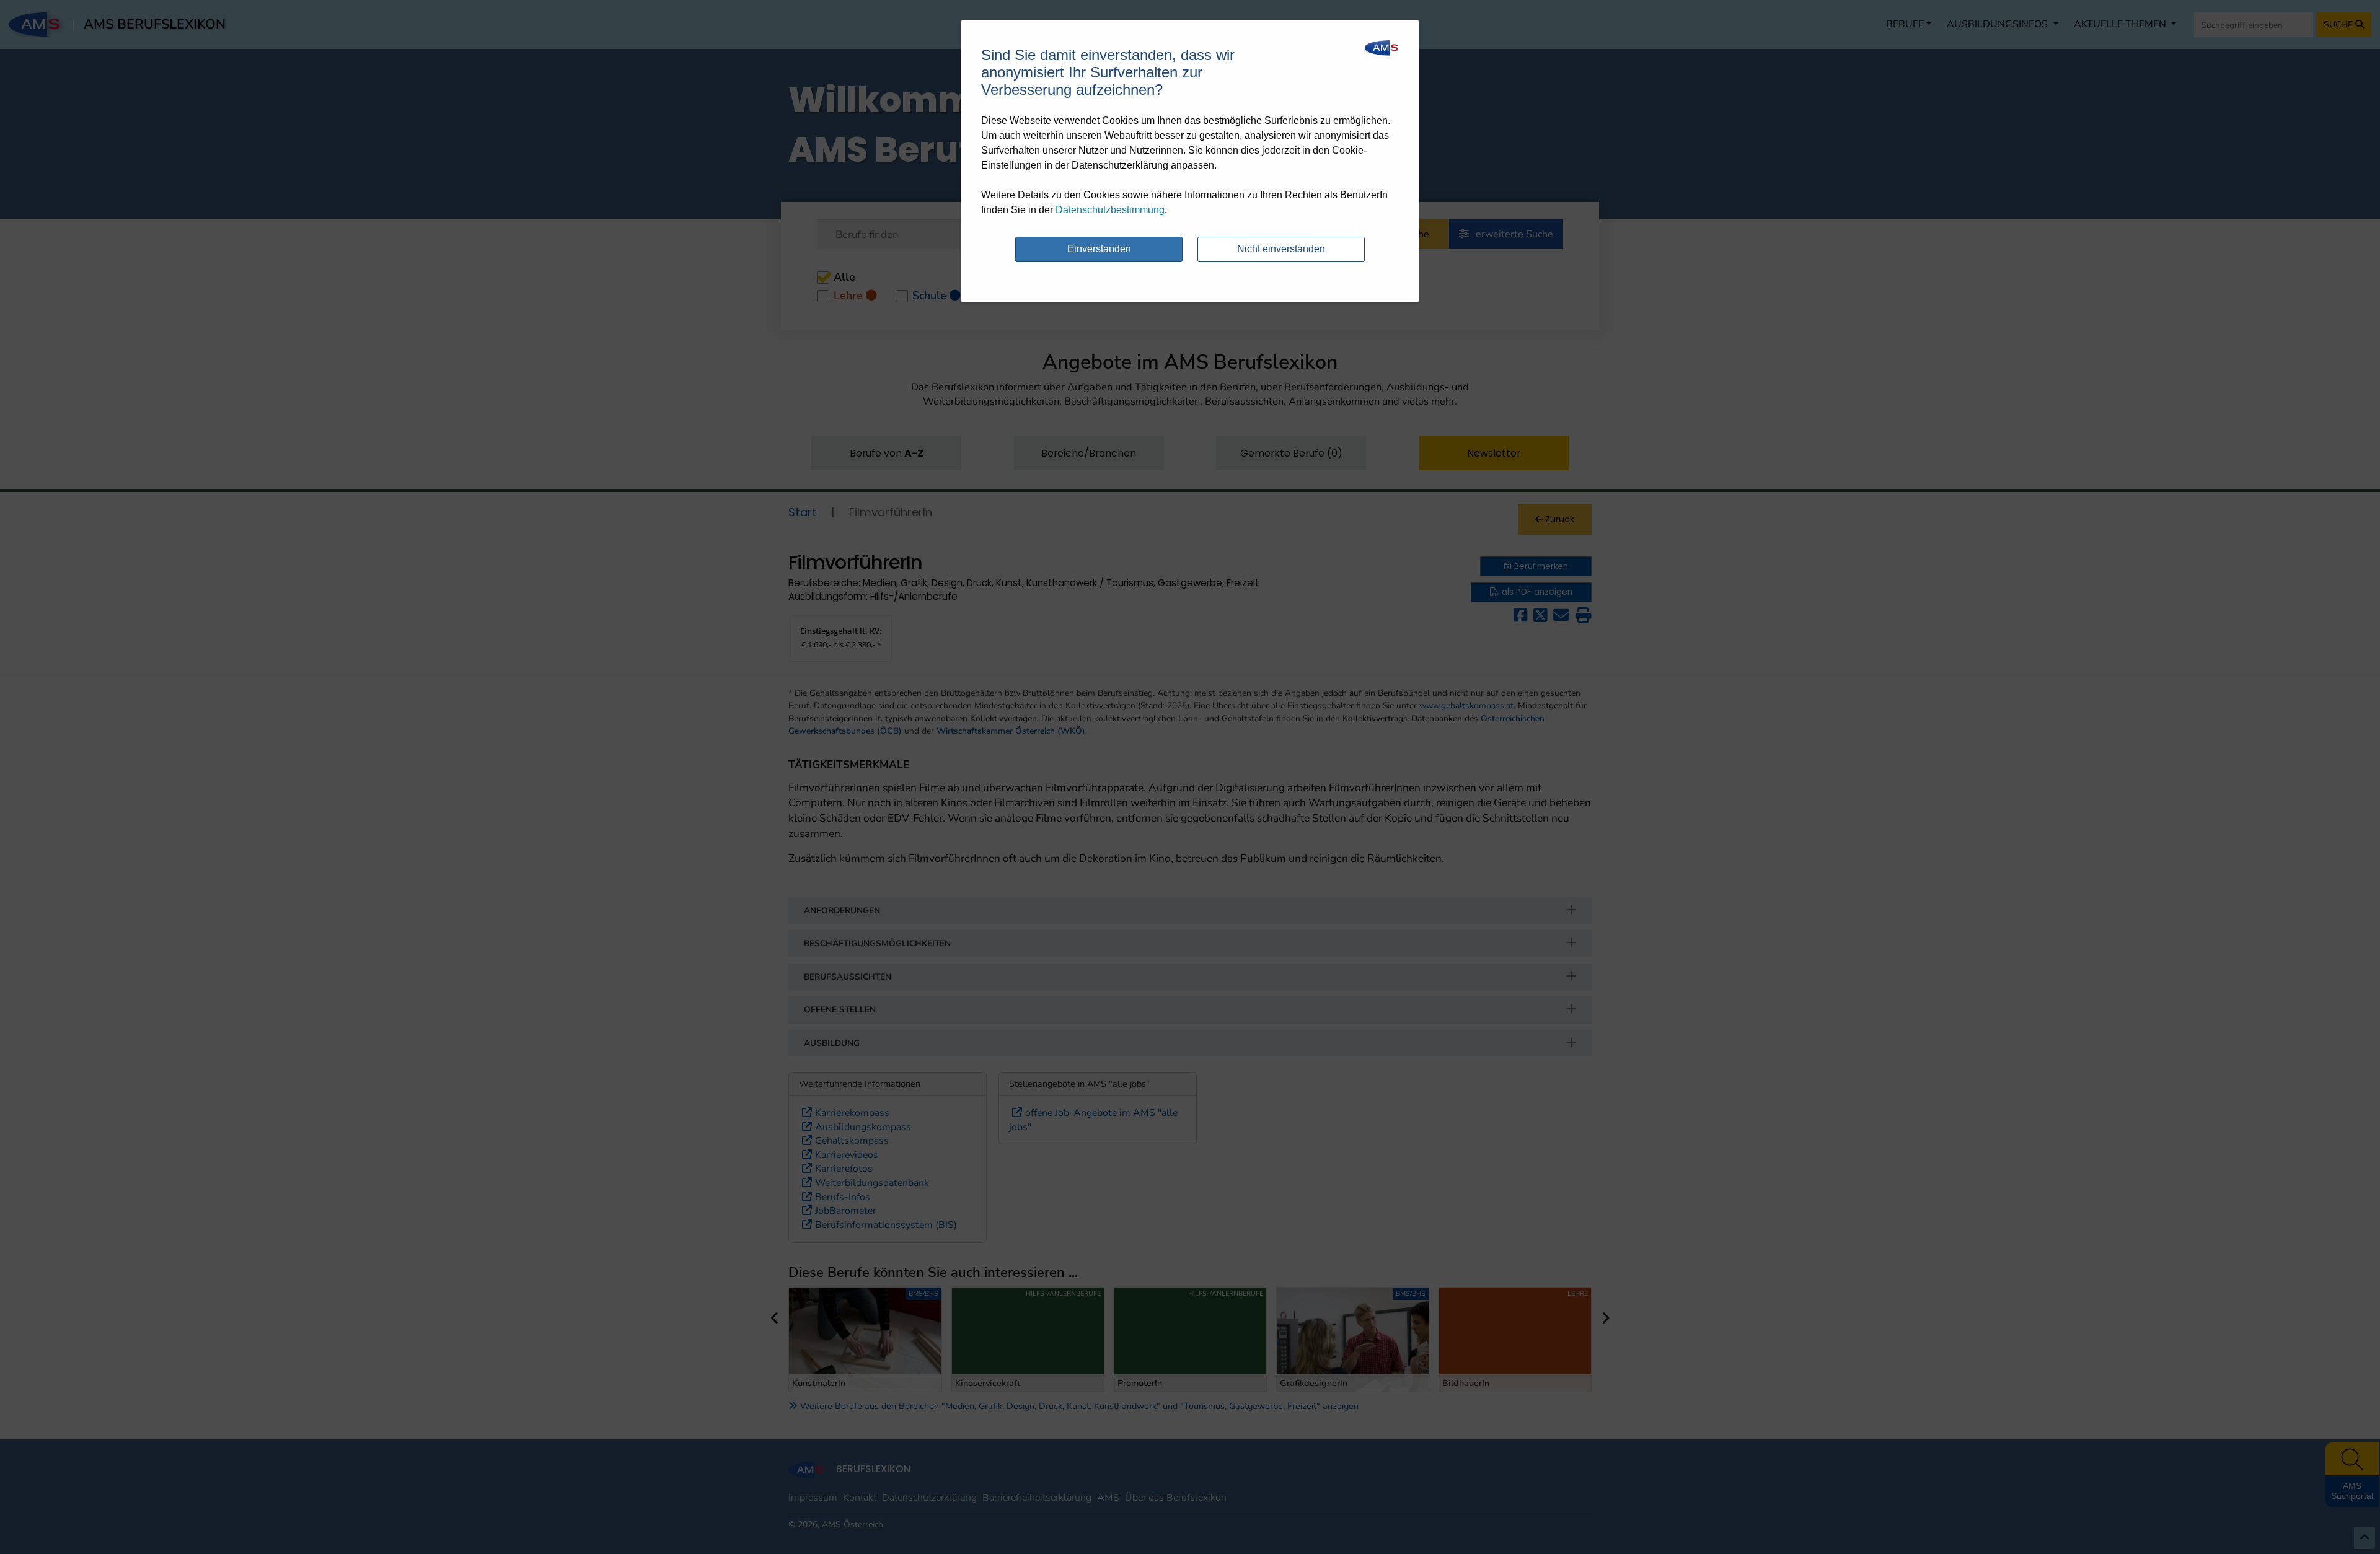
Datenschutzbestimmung (1110, 210)
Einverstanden (1099, 249)
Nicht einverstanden (1281, 249)
